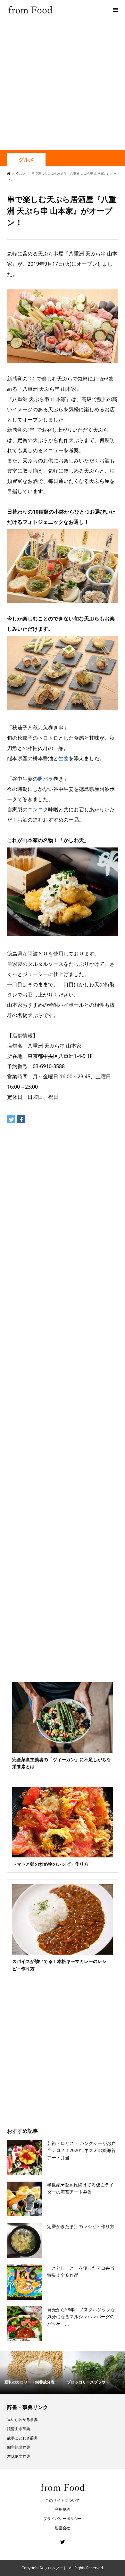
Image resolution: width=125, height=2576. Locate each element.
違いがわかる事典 (22, 2419)
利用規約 (63, 2509)
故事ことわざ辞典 (22, 2438)
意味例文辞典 (19, 2456)
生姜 (63, 758)
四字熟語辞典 (19, 2447)
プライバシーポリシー (63, 2519)
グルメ (26, 160)
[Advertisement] (63, 85)
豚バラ (46, 779)
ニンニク (38, 809)
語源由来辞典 (19, 2429)
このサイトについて (63, 2500)
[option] (31, 2373)
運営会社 (63, 2528)
